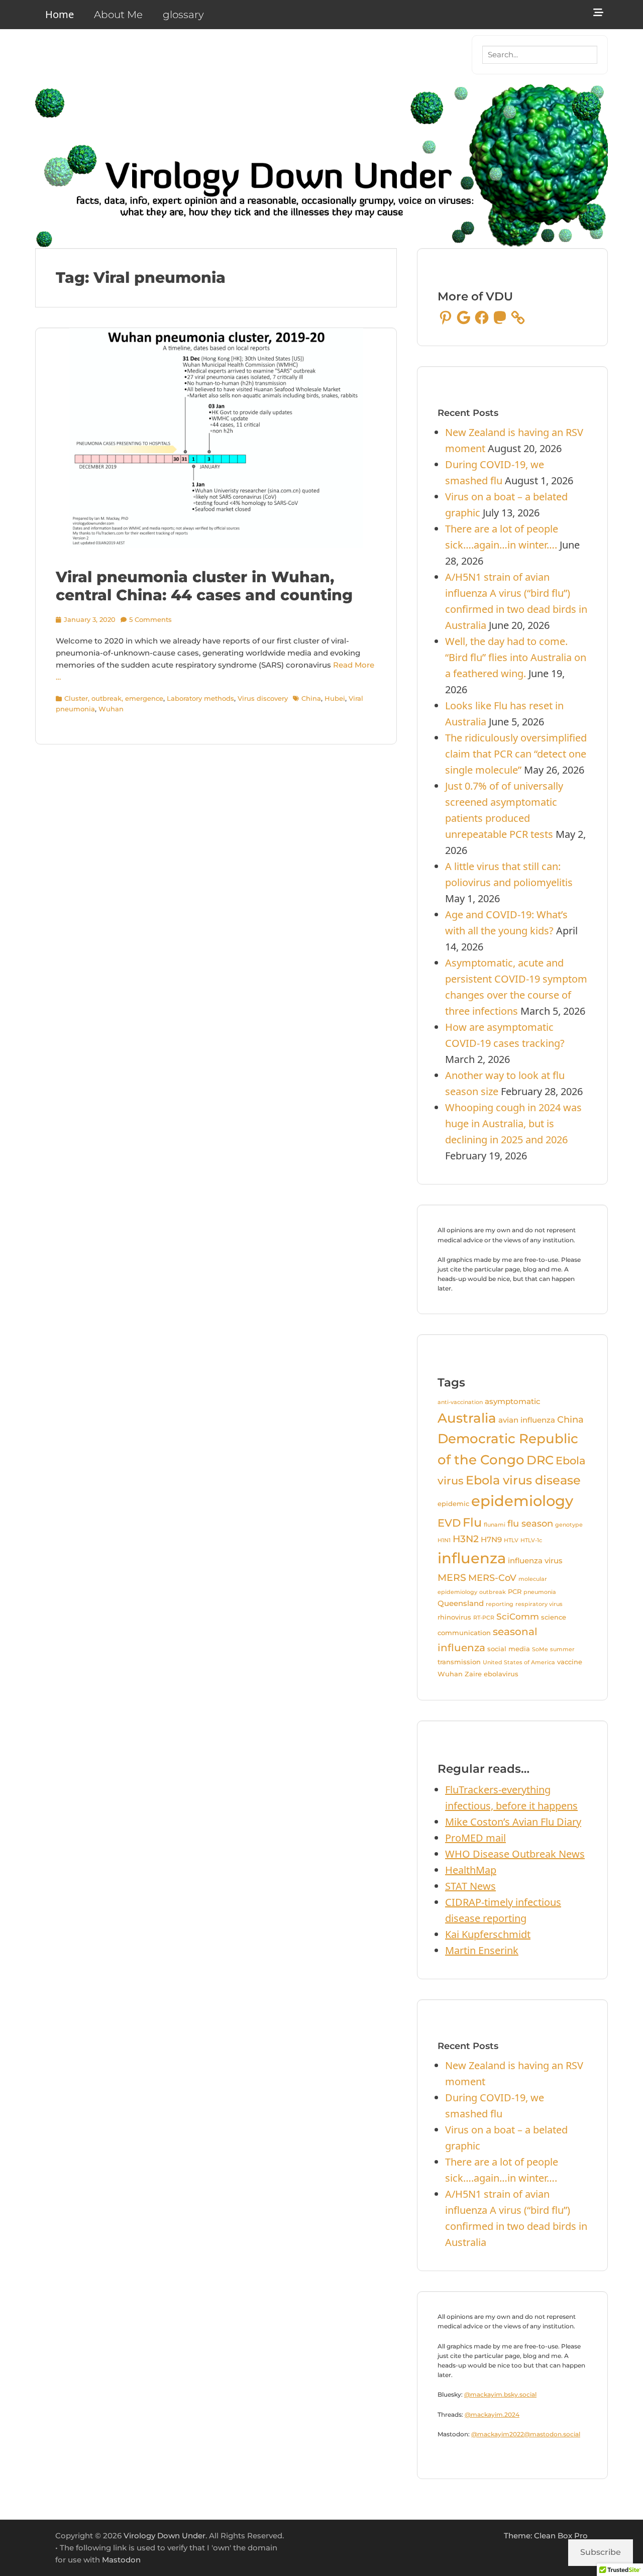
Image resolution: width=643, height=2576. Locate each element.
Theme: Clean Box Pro (546, 2536)
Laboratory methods (200, 698)
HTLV (511, 1540)
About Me (118, 15)
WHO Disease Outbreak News (515, 1854)
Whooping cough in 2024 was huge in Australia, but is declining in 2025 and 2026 (513, 1123)
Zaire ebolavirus (492, 1674)
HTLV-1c (531, 1540)
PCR (515, 1591)
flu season (530, 1523)
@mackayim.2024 (492, 2414)
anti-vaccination (460, 1402)
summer (562, 1649)
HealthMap (471, 1870)
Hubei (335, 698)
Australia (467, 1418)
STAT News (470, 1886)
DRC (540, 1460)
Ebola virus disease (523, 1480)
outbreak (493, 1592)
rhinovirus (454, 1617)
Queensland (461, 1603)
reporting (500, 1604)
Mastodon (121, 2560)
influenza (472, 1558)
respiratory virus (539, 1604)
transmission (459, 1662)
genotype (569, 1525)
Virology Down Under (165, 2536)
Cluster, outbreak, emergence (114, 698)
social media (509, 1649)
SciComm (518, 1617)
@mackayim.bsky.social (500, 2394)
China (311, 698)
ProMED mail (475, 1838)
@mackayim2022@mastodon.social (526, 2434)
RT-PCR (484, 1618)
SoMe (540, 1649)
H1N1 (444, 1540)
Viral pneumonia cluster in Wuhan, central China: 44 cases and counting (204, 586)
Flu (472, 1522)
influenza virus (535, 1561)
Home (60, 14)
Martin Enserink (482, 1950)
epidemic (453, 1504)
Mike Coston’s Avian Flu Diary (513, 1822)
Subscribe (601, 2552)
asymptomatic (513, 1402)
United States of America (519, 1662)
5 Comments (150, 619)
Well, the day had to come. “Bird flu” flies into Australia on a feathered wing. (516, 657)
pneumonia (540, 1592)
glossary (183, 15)
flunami (495, 1525)
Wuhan (111, 709)
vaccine (570, 1662)
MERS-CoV (492, 1578)
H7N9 (491, 1540)
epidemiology (522, 1501)
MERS (452, 1578)
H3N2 (466, 1539)
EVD (449, 1523)
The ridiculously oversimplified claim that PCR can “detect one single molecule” (516, 754)
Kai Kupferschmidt (488, 1934)
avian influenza (527, 1420)
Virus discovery (263, 698)
